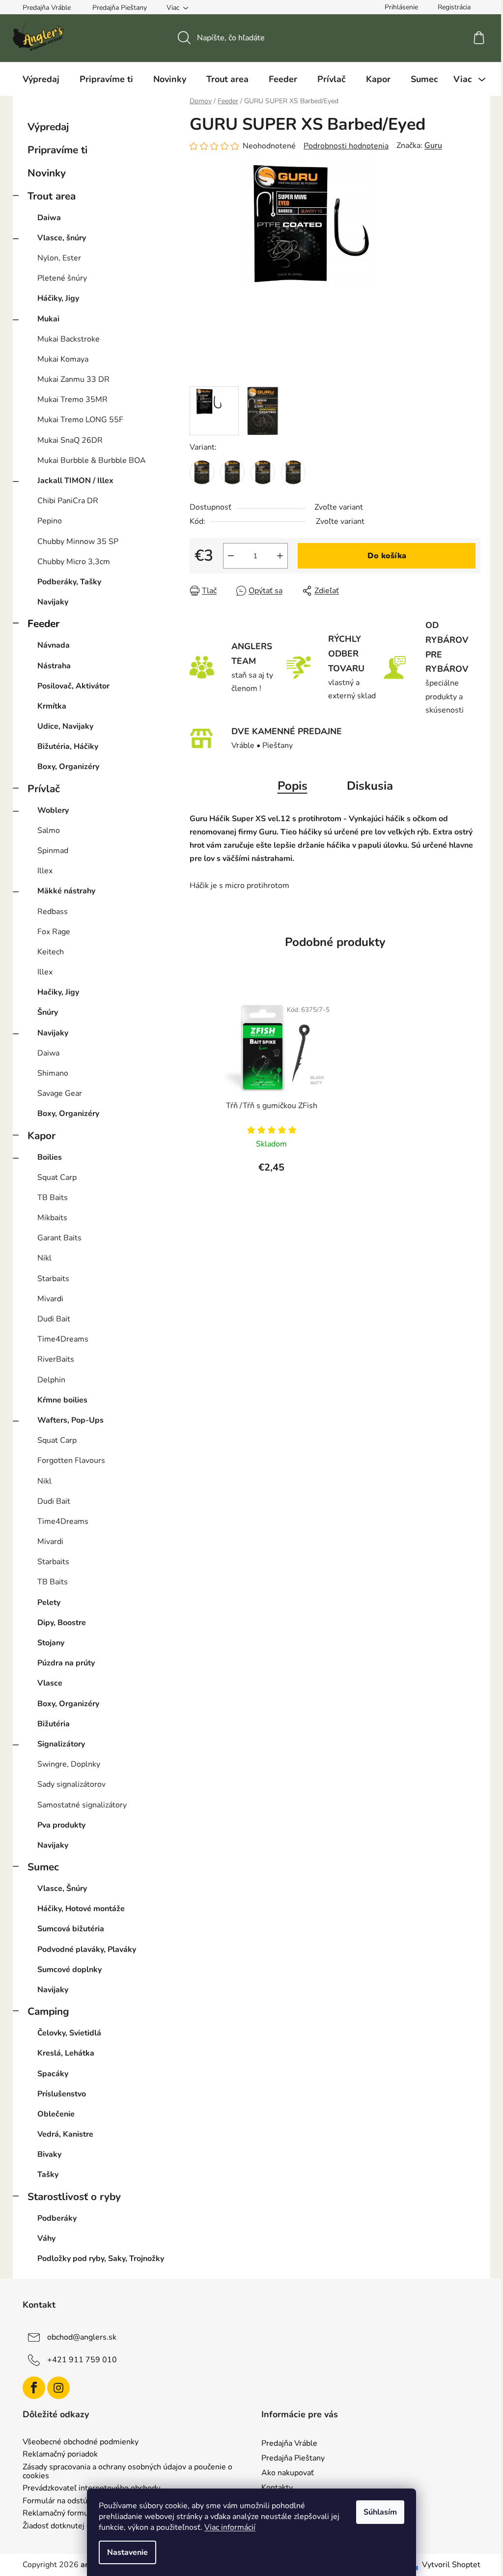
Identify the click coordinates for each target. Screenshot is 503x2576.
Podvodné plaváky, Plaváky (87, 1949)
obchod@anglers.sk (82, 2337)
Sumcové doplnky (70, 1970)
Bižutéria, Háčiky (68, 746)
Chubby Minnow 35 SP (78, 542)
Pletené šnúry (62, 278)
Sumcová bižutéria (71, 1929)
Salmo (49, 830)
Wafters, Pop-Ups (70, 1420)
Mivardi (50, 1299)
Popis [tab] (293, 786)
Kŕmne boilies (62, 1400)
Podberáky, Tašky (69, 582)
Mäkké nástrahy (66, 891)
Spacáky (53, 2074)
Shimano (53, 1073)
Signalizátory (61, 1744)
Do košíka (387, 556)
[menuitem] (41, 79)
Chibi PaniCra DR (68, 501)
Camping (48, 2011)
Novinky (47, 173)
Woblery (53, 810)
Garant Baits (59, 1238)
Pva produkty (61, 1825)
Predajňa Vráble (47, 8)
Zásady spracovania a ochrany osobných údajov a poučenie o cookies (127, 2472)
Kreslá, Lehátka (66, 2053)
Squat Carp (57, 1177)
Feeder (43, 624)
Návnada (54, 645)
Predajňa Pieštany (120, 8)
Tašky (48, 2175)
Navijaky (53, 602)
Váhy (46, 2238)
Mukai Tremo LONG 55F (80, 420)
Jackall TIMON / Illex (75, 481)
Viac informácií (230, 2527)
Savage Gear (60, 1093)
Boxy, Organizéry (68, 767)
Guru (433, 145)
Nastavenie (127, 2552)
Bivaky (49, 2154)
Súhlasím (380, 2512)
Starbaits (53, 1279)
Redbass (53, 912)
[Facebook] (34, 2388)
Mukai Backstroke (69, 339)
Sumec (43, 1867)
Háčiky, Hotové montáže (81, 1909)
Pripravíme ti (57, 150)
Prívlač (44, 789)
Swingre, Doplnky (69, 1764)
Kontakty (277, 2488)
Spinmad (53, 851)
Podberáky (57, 2218)
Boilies (50, 1157)
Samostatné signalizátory (82, 1805)
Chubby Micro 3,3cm (74, 562)
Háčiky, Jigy (58, 298)
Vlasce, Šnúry (62, 1889)
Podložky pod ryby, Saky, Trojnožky (101, 2259)
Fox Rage (54, 932)
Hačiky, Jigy (58, 992)
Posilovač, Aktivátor (73, 686)
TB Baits (53, 1198)
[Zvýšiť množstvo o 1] (280, 556)
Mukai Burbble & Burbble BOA (92, 460)
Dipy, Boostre (62, 1623)
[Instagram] (58, 2388)
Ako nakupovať (288, 2473)
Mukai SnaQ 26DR (70, 440)
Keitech (51, 952)
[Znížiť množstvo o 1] (231, 556)
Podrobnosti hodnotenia (346, 146)
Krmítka (52, 706)
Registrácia (454, 7)
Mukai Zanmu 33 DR (73, 379)
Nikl (44, 1258)
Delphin (51, 1380)
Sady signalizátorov (71, 1784)
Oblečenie (56, 2114)
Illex (45, 871)
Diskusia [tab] (370, 786)
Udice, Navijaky (65, 726)
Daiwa (49, 218)
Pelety (49, 1603)
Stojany (51, 1643)
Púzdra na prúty (66, 1663)
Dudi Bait (54, 1319)
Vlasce (50, 1683)
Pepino (50, 521)
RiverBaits (56, 1359)
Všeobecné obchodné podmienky (81, 2442)
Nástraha (54, 666)
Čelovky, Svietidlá (69, 2033)
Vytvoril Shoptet (451, 2565)
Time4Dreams (63, 1339)
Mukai (48, 319)
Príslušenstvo (62, 2094)
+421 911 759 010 (82, 2360)
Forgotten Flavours (71, 1460)
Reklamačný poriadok (60, 2455)
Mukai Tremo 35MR (72, 400)
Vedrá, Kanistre (65, 2134)
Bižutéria (54, 1724)
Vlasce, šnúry (62, 238)
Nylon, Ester (59, 258)
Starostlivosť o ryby (74, 2197)
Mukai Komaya (63, 359)
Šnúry (48, 1012)
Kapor (42, 1136)
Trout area (52, 196)
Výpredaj (48, 127)
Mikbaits (52, 1218)
